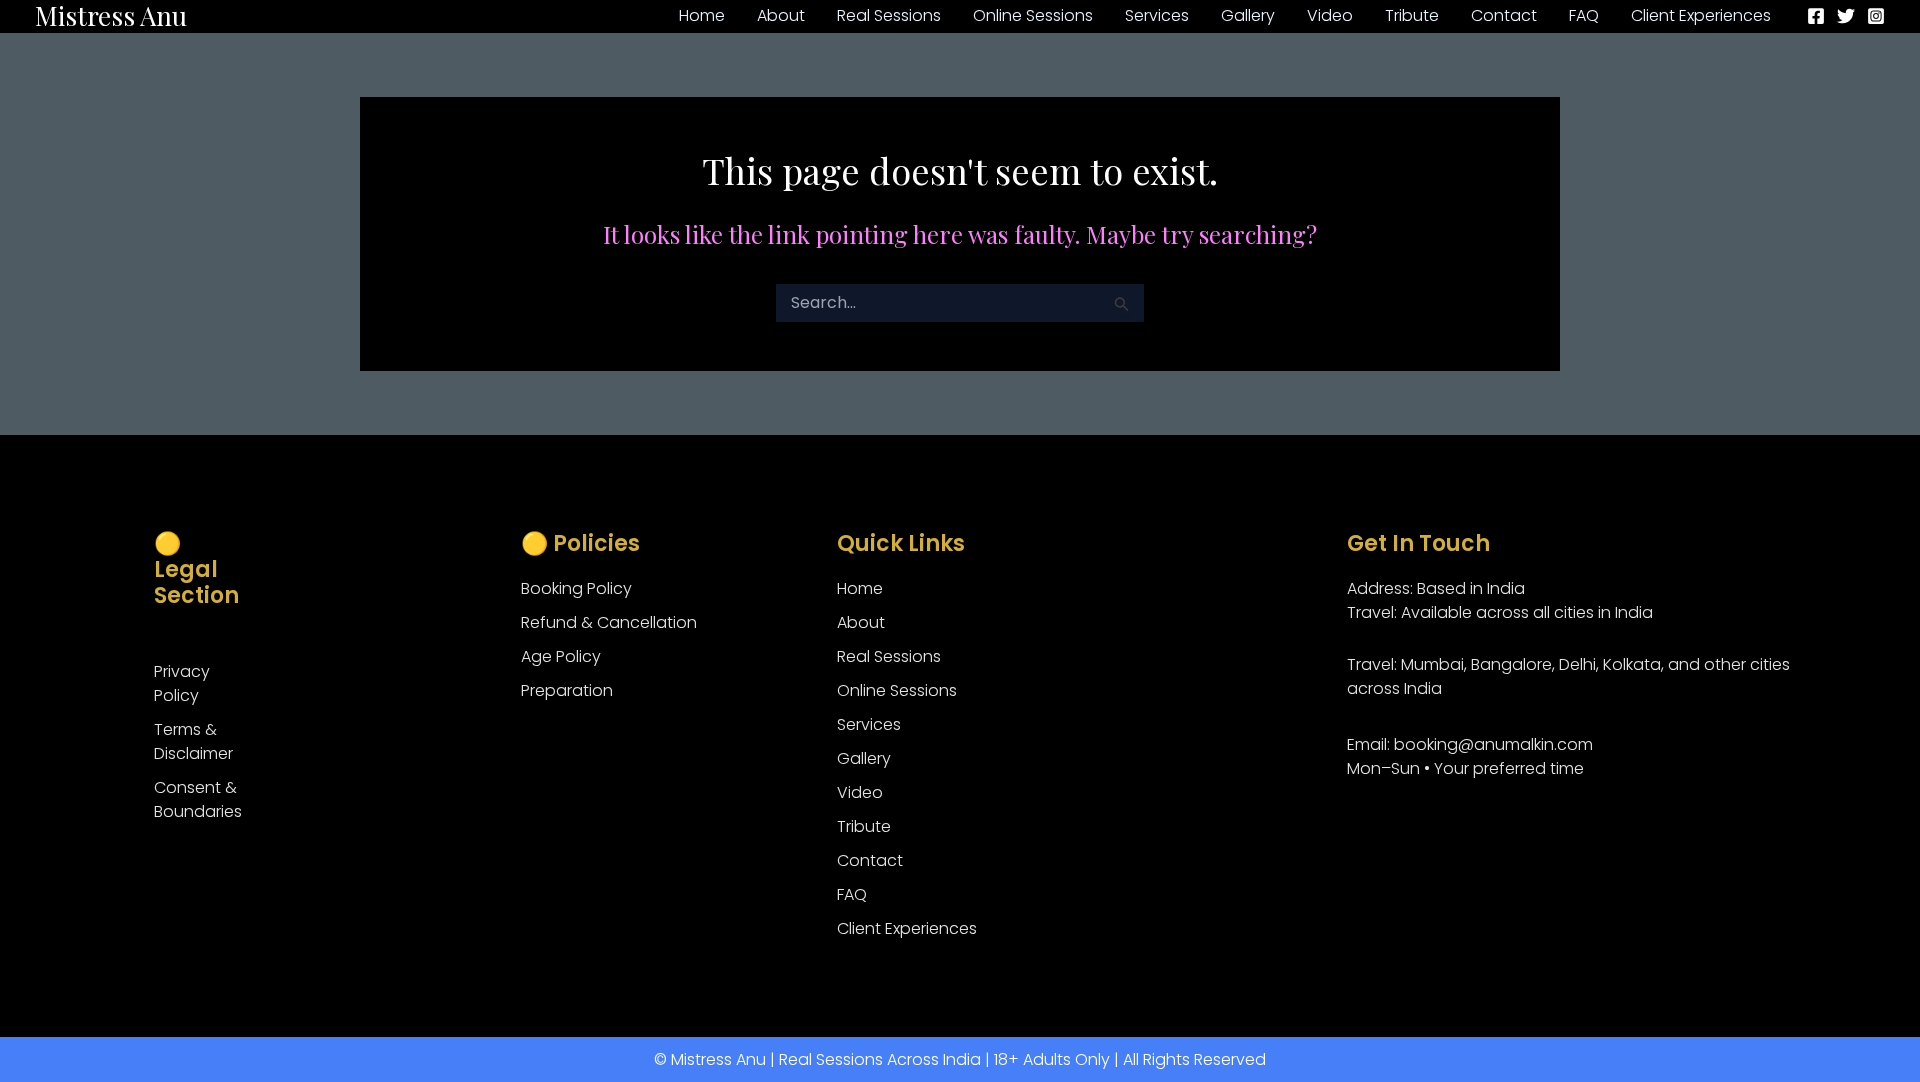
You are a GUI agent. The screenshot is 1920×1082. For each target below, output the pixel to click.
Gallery (864, 758)
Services (869, 724)
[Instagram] (1876, 16)
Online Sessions (897, 690)
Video (860, 792)
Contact (870, 860)
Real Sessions (889, 656)
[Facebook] (1816, 16)
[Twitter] (1846, 16)
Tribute (864, 826)
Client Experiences (907, 928)
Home (860, 588)
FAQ (852, 894)
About (861, 622)
